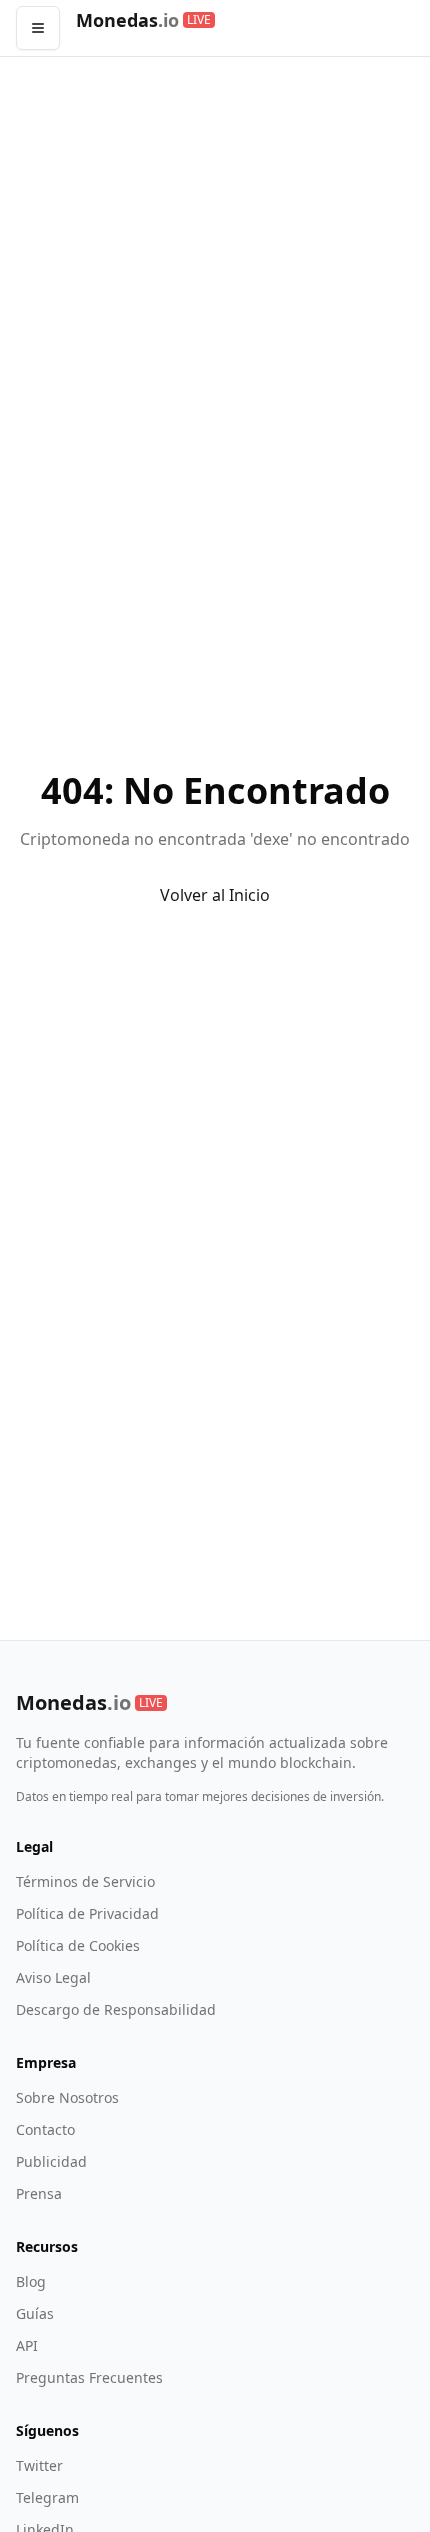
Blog (31, 2281)
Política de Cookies (78, 1945)
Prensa (39, 2193)
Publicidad (51, 2161)
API (27, 2345)
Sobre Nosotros (67, 2097)
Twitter (39, 2465)
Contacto (45, 2129)
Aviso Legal (53, 1977)
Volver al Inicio (215, 895)
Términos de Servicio (85, 1881)
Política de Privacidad (87, 1913)
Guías (35, 2313)
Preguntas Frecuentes (89, 2377)
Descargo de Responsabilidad (116, 2009)
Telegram (47, 2497)
